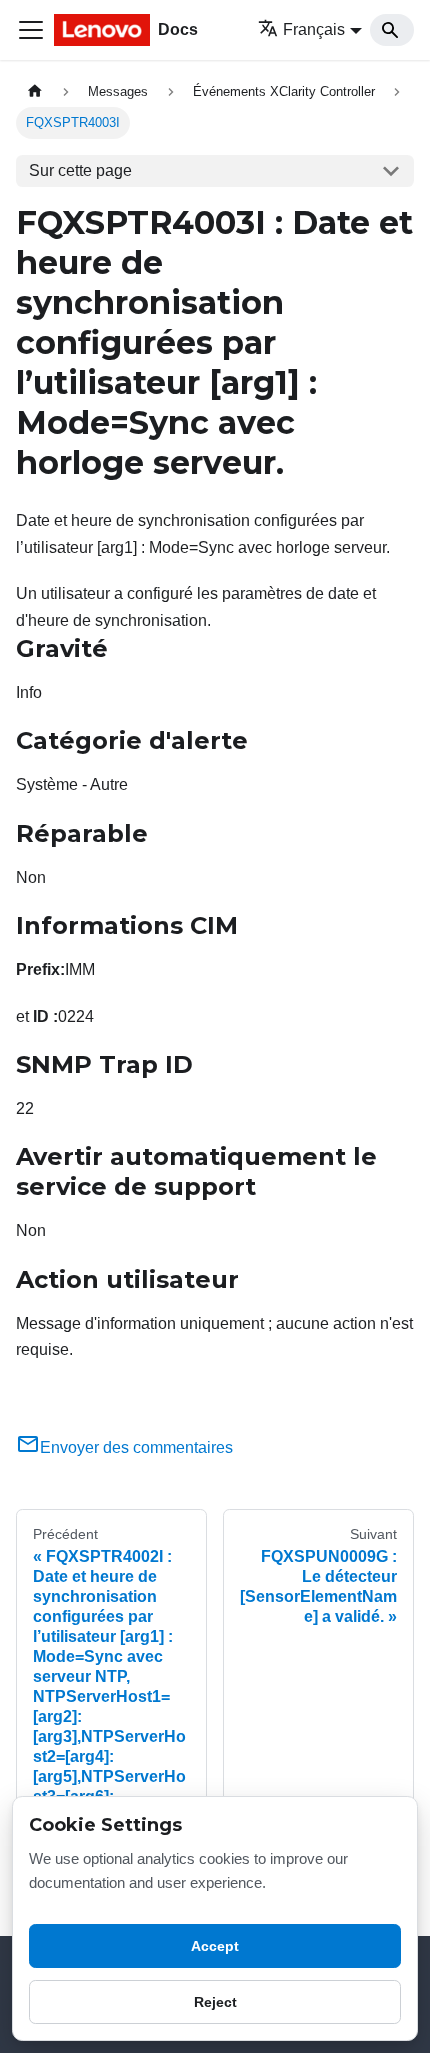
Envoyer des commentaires (136, 1447)
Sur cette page (80, 170)
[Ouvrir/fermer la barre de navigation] (31, 30)
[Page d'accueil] (35, 91)
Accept (215, 1946)
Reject (215, 2002)
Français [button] (314, 29)
